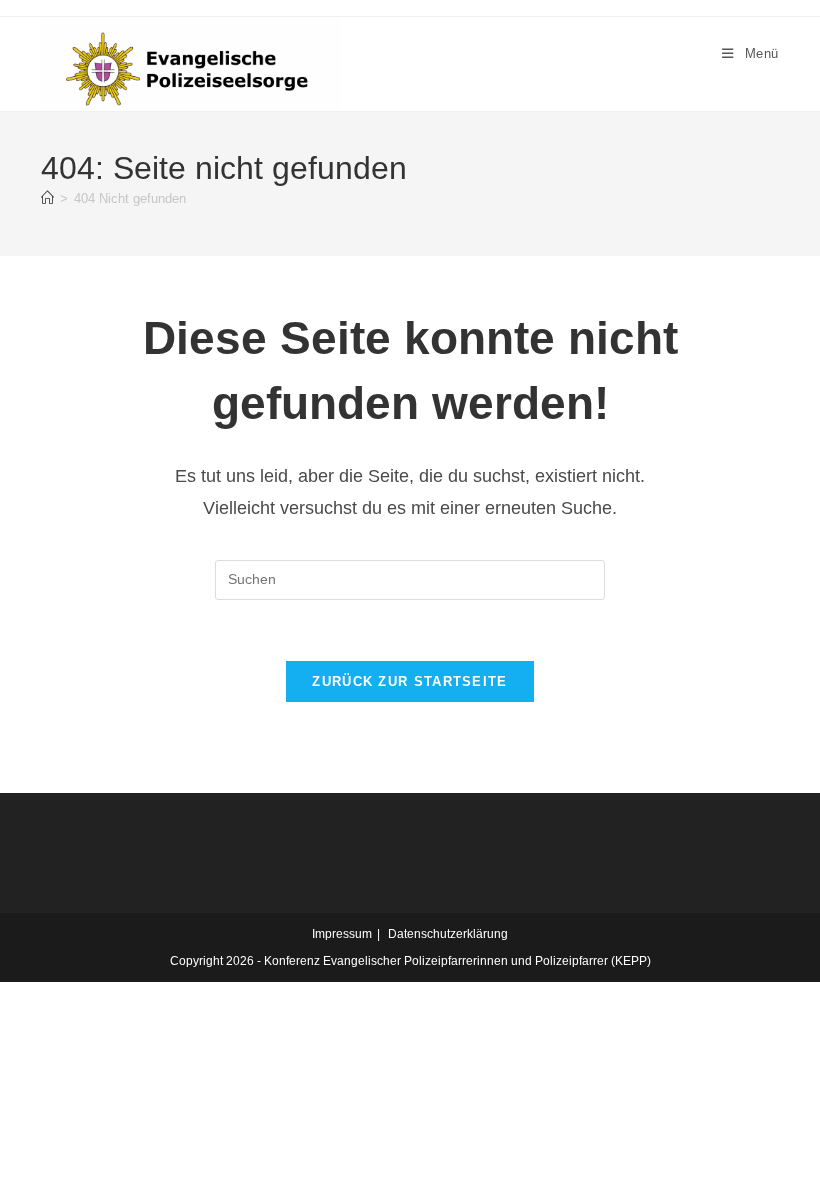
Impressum (342, 934)
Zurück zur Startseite (409, 681)
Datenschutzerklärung (448, 934)
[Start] (47, 198)
